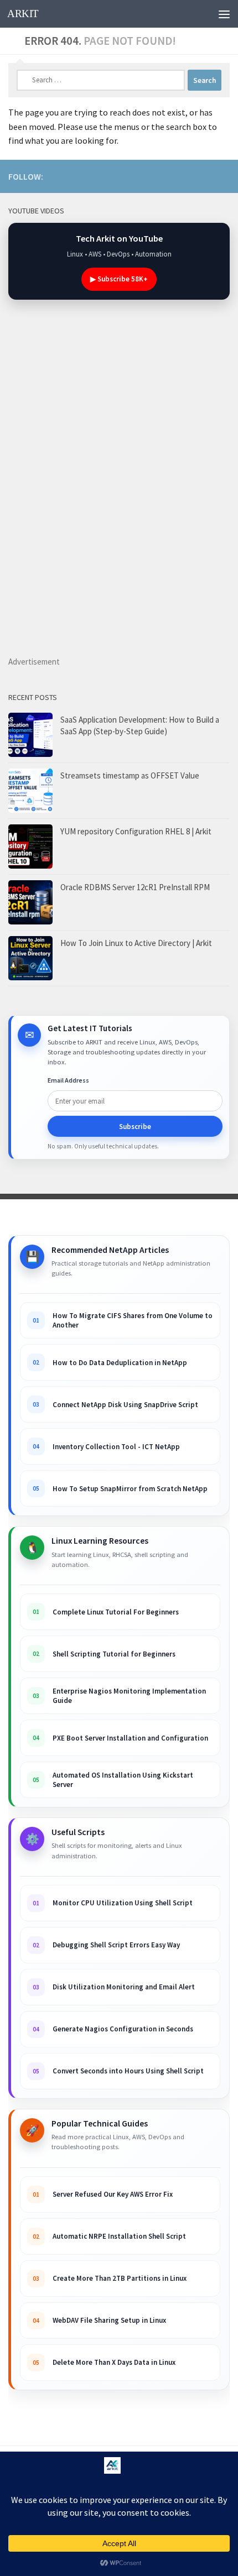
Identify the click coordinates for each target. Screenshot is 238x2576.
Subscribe (135, 1127)
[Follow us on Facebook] (188, 176)
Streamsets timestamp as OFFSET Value (130, 775)
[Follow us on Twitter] (223, 176)
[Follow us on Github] (205, 176)
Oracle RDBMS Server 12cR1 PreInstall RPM (135, 887)
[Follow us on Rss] (152, 176)
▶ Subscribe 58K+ (119, 279)
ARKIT (23, 14)
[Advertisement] (144, 499)
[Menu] (224, 14)
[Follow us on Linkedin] (170, 176)
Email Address (68, 1080)
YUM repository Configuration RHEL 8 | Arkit (136, 831)
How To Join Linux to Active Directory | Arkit (136, 943)
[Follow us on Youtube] (134, 176)
